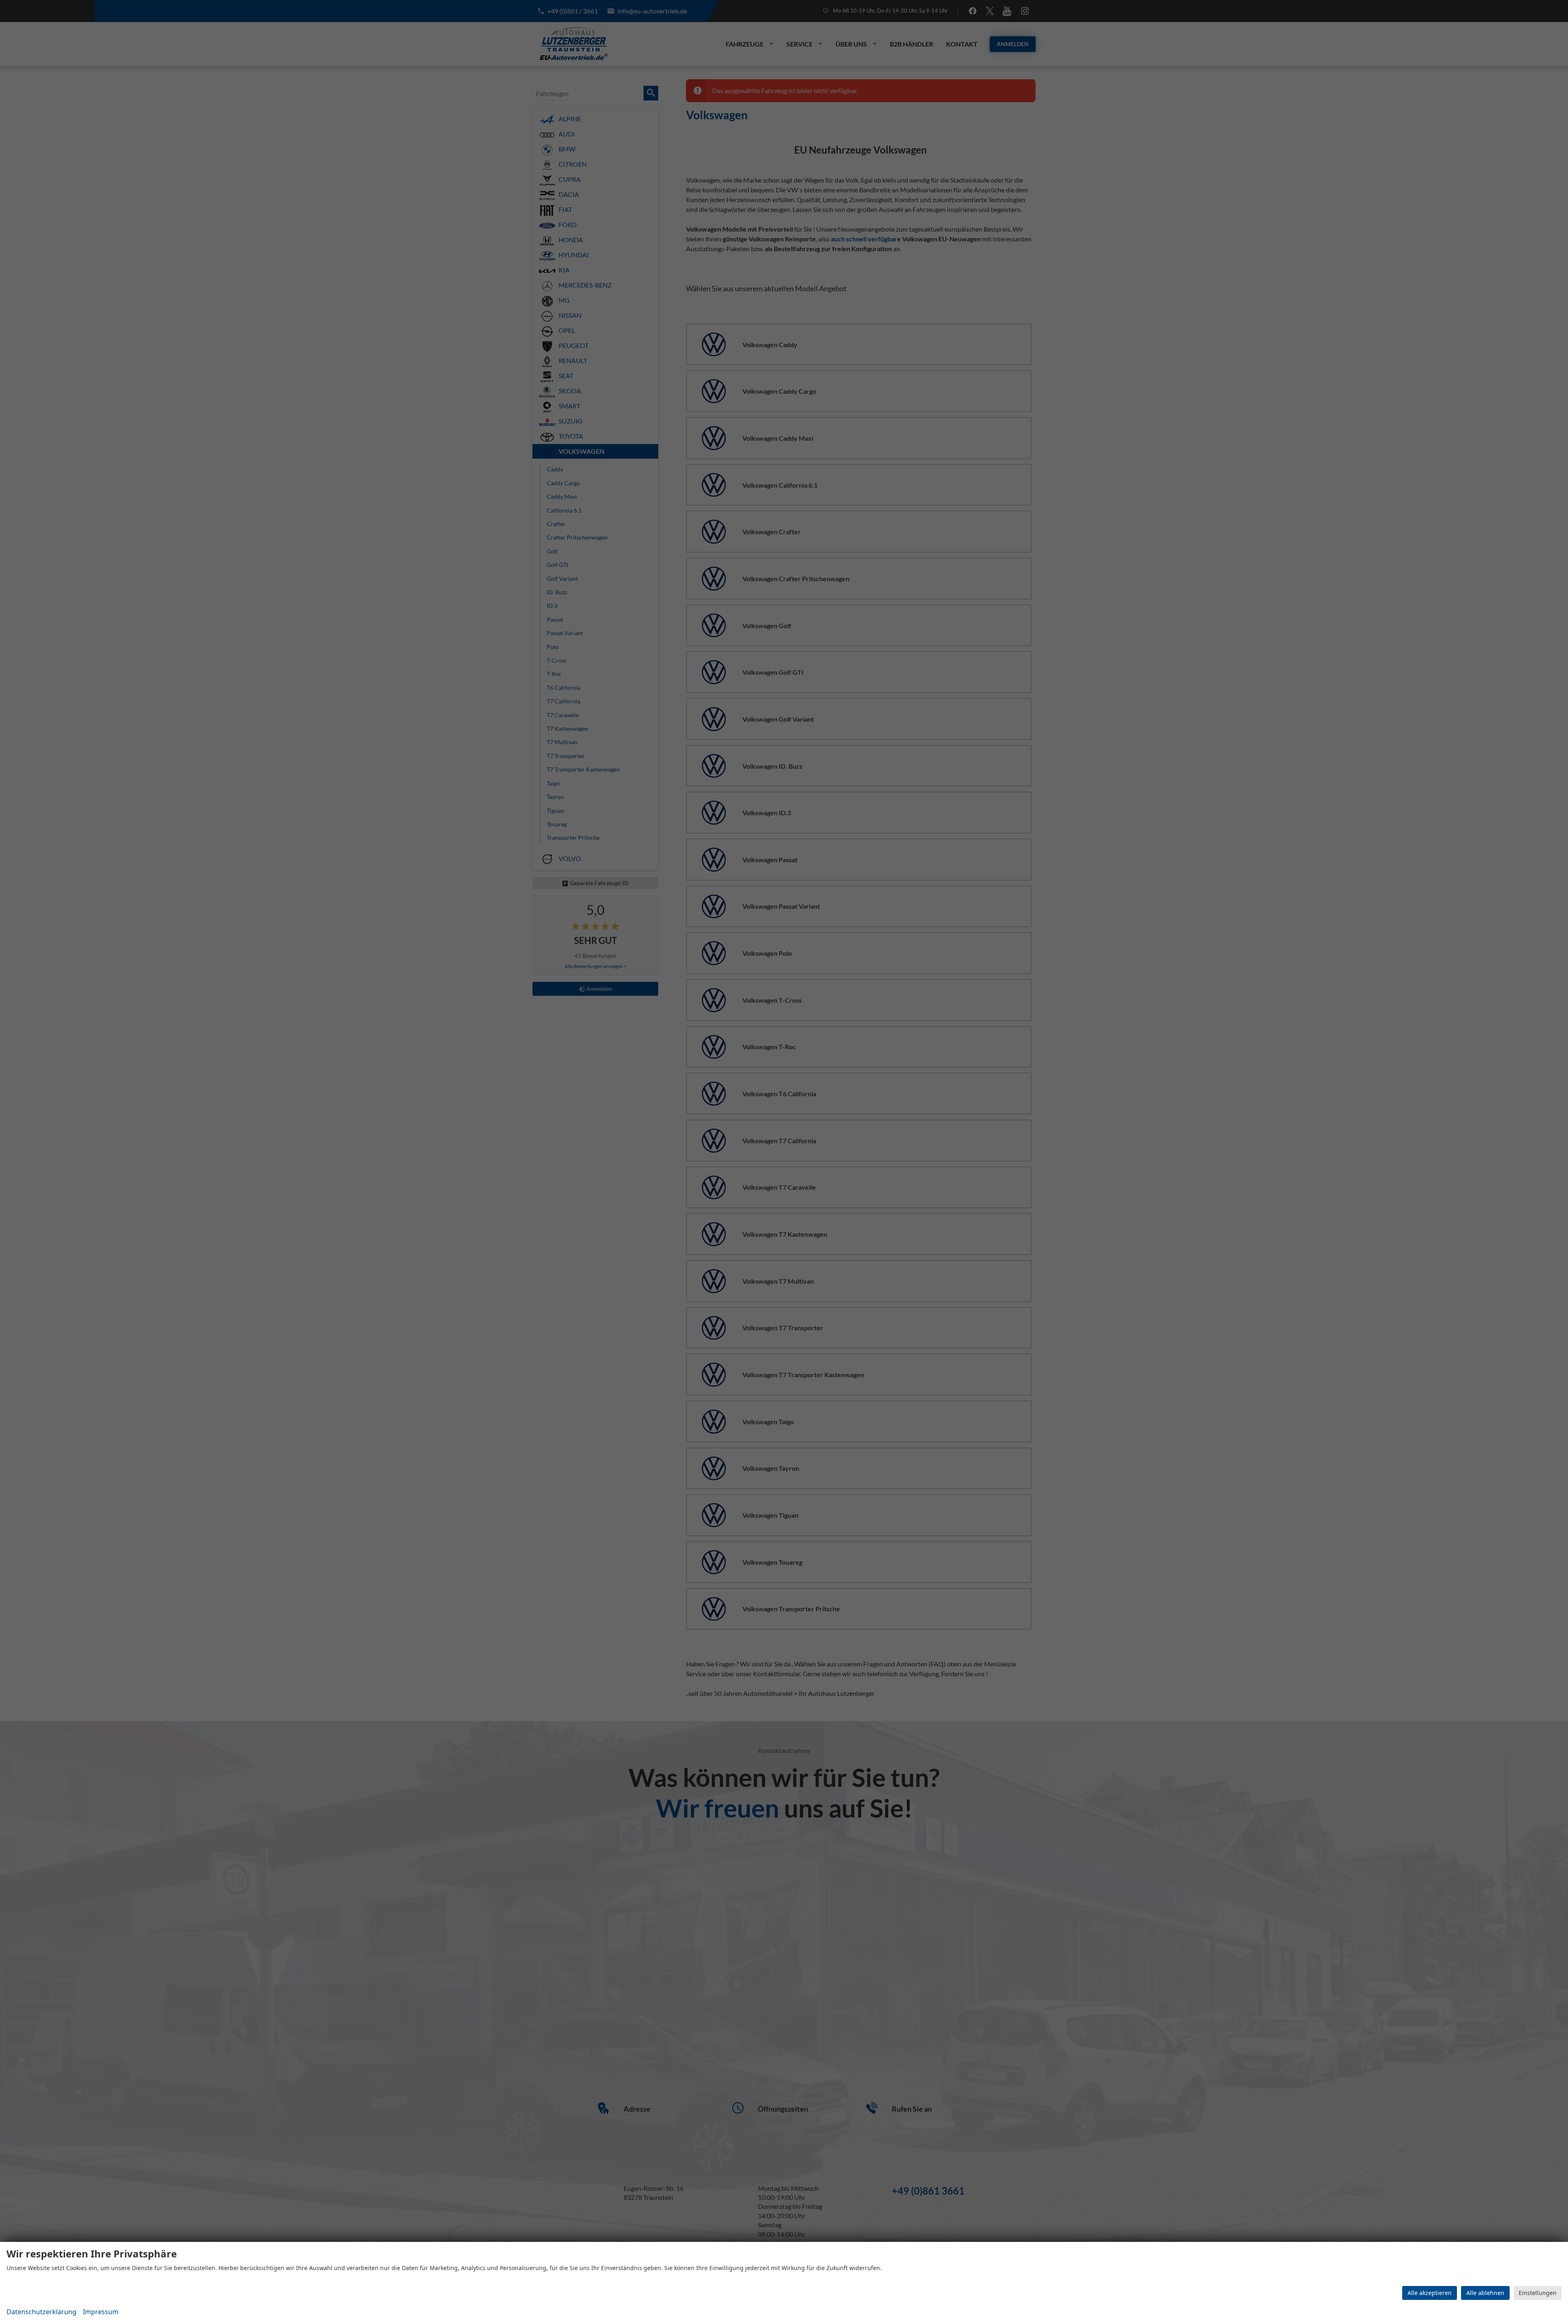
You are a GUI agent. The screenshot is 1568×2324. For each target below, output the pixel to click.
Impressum (101, 2312)
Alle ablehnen (1485, 2293)
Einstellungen (1538, 2293)
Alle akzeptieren (1430, 2293)
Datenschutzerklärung (41, 2312)
